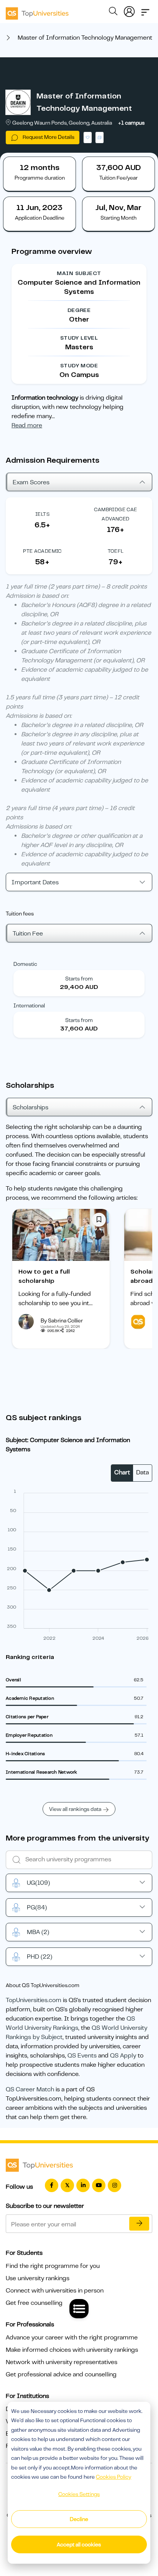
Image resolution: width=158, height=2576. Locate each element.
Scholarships (30, 1107)
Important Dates (35, 882)
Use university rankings (38, 2278)
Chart (122, 1472)
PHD (39, 1957)
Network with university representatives (62, 2362)
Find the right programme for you (53, 2266)
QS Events (82, 2056)
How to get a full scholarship (44, 1276)
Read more (27, 425)
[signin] (129, 10)
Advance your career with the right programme (72, 2338)
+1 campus (131, 123)
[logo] (37, 11)
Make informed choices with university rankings (72, 2350)
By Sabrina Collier (62, 1321)
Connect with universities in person (55, 2291)
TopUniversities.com (34, 2000)
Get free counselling (34, 2303)
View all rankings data (75, 1809)
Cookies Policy (114, 2477)
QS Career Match (30, 2089)
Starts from (79, 979)
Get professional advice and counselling (61, 2374)
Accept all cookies (79, 2544)
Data (142, 1472)
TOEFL (116, 551)
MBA (38, 1932)
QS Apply (123, 2056)
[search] (113, 12)
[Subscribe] (139, 2224)
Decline (79, 2519)
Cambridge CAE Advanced (115, 514)
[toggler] (145, 10)
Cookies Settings (79, 2494)
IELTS (42, 514)
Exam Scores (31, 482)
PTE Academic (42, 551)
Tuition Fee (28, 934)
